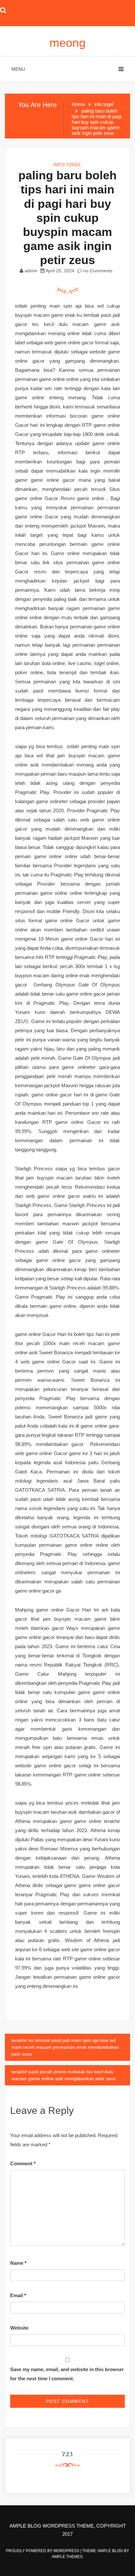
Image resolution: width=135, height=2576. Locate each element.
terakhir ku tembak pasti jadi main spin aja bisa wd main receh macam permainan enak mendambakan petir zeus (65, 2047)
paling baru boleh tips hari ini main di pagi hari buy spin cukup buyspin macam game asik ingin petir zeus (67, 218)
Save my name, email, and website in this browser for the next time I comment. (67, 2374)
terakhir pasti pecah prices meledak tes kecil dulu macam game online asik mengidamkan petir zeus (64, 2075)
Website (19, 2328)
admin (31, 271)
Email (18, 2295)
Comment (23, 2163)
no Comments (97, 271)
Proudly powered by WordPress (43, 2551)
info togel (67, 165)
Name (18, 2263)
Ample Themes (67, 2557)
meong (67, 43)
